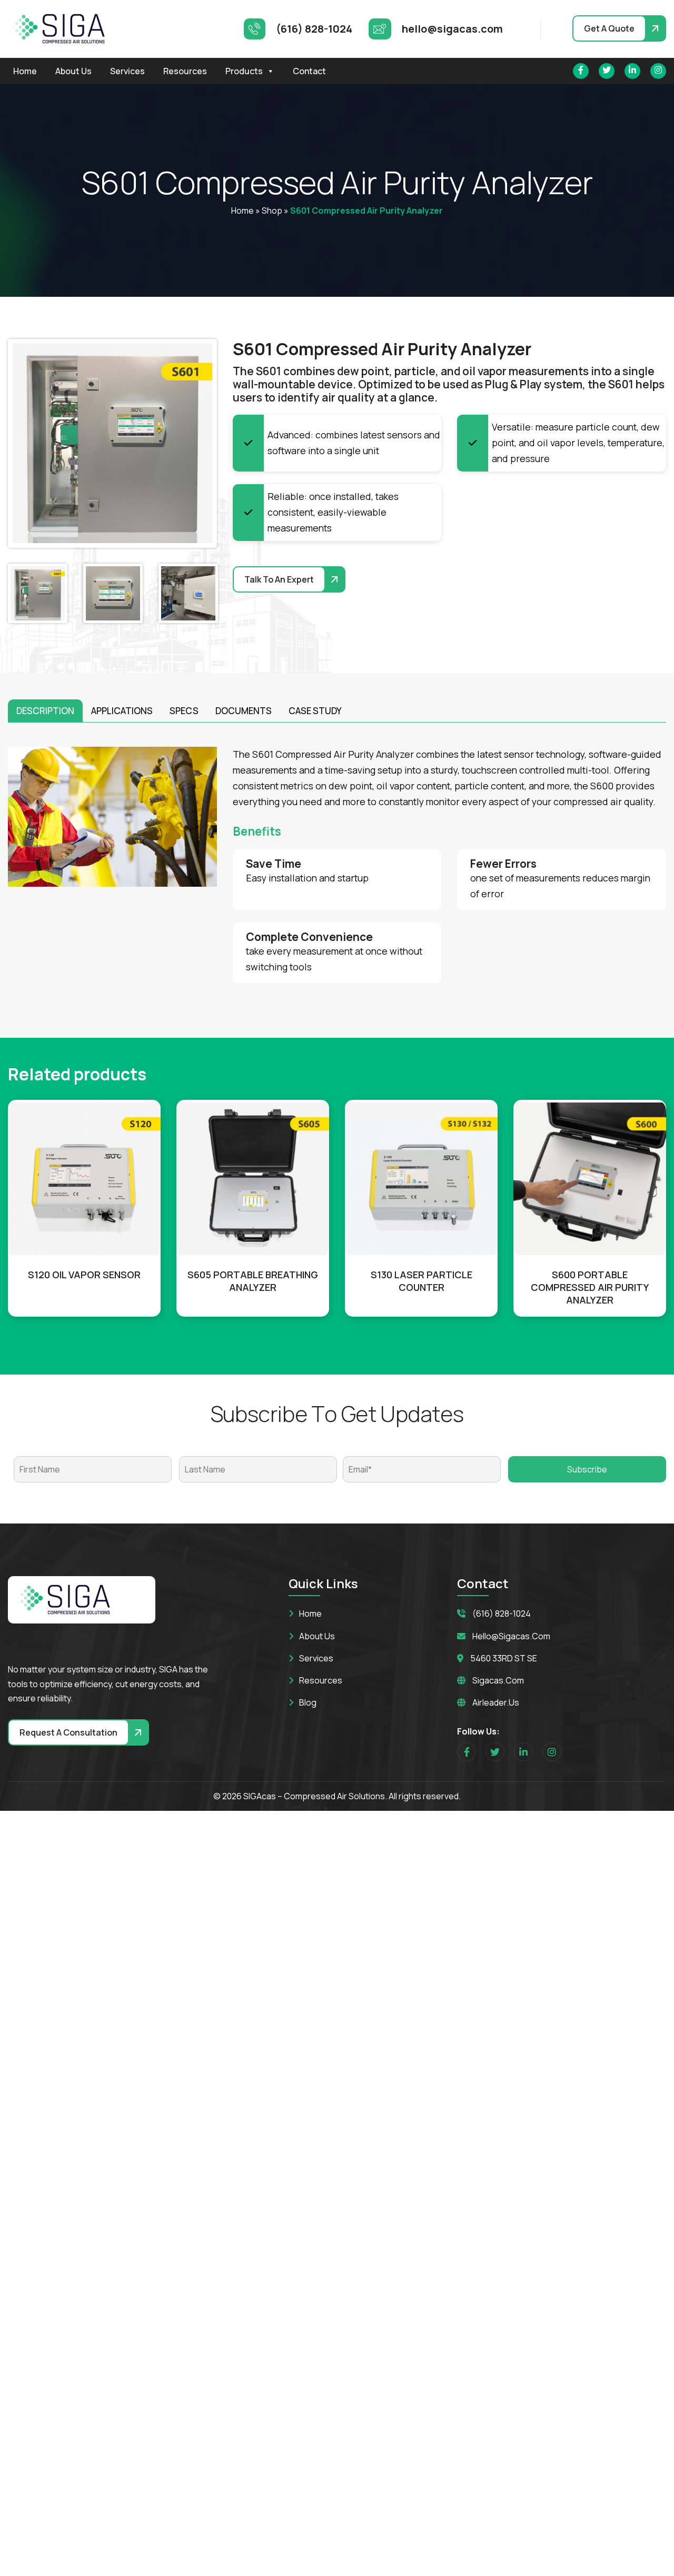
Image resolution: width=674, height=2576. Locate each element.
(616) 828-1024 (502, 1613)
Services (127, 71)
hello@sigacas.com (511, 1636)
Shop (272, 211)
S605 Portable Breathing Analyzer (253, 1281)
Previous (28, 444)
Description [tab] (45, 711)
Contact (309, 71)
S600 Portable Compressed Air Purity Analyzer (590, 1287)
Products (244, 71)
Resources (185, 71)
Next (196, 444)
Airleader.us (496, 1702)
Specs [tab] (184, 711)
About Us (73, 71)
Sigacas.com (498, 1680)
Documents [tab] (244, 711)
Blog (308, 1702)
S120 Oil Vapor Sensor (84, 1275)
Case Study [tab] (315, 711)
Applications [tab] (122, 711)
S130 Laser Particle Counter (422, 1281)
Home (25, 71)
